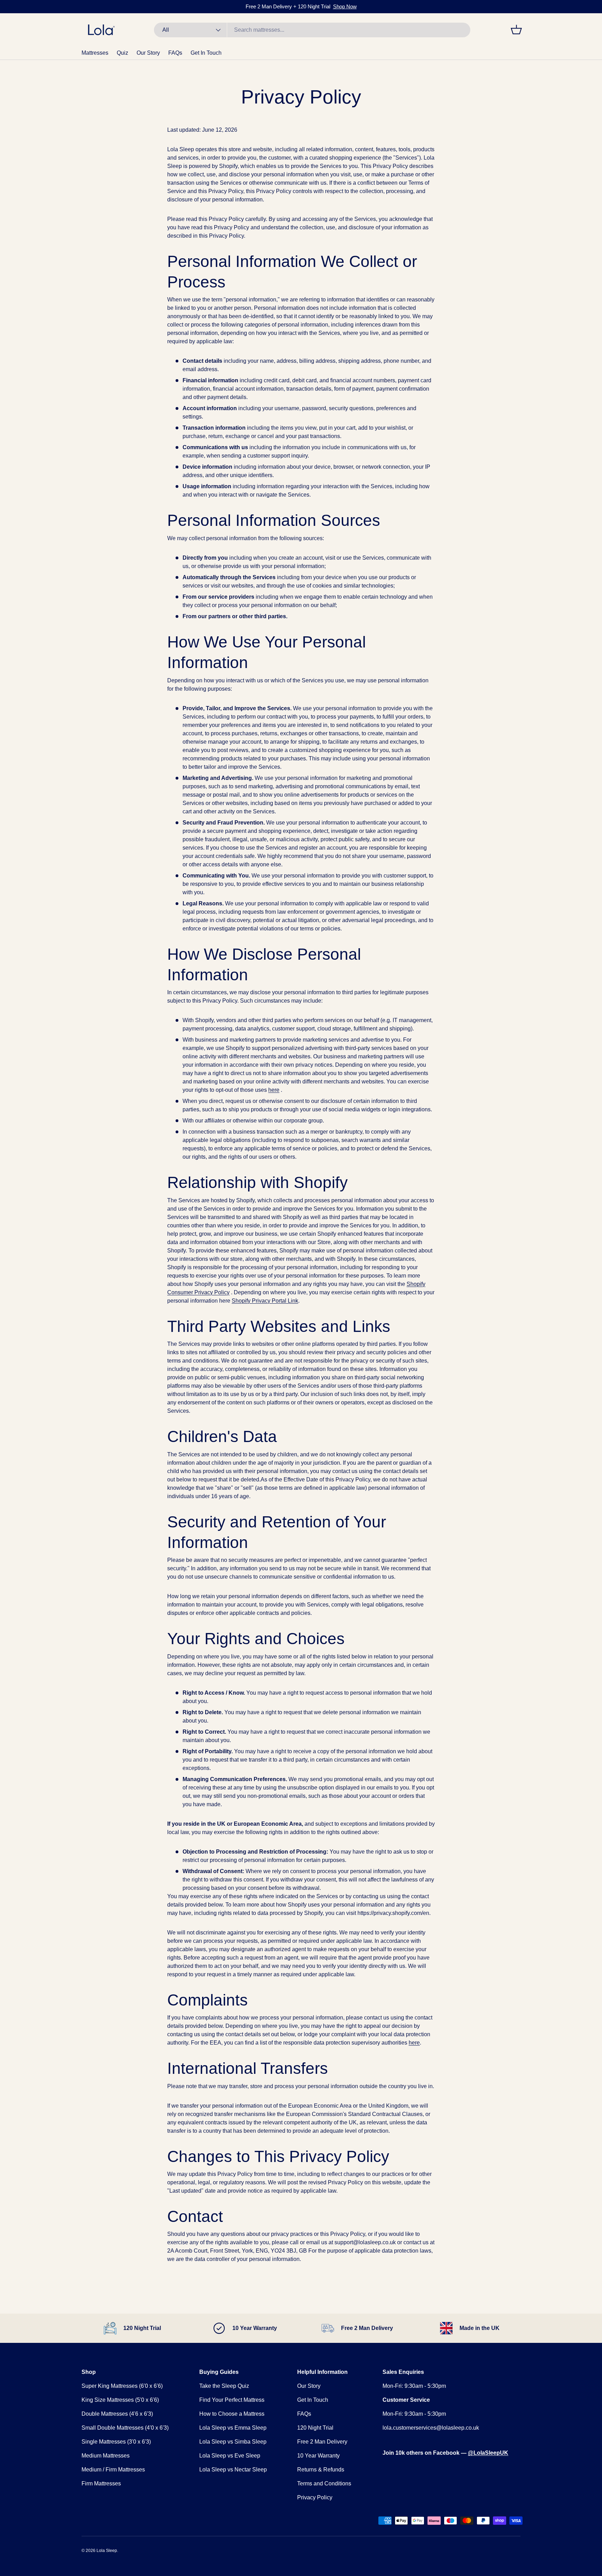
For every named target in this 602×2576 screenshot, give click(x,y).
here (414, 2043)
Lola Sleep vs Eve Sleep (230, 2456)
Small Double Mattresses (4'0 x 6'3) (125, 2428)
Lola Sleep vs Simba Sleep (233, 2442)
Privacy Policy (315, 2497)
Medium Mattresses (106, 2456)
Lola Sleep (107, 2551)
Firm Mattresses (101, 2483)
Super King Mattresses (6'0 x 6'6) (122, 2386)
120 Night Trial (315, 2428)
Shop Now (345, 6)
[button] (516, 30)
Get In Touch (206, 53)
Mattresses (95, 53)
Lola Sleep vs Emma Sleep (233, 2428)
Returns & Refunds (321, 2470)
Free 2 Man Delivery (322, 2442)
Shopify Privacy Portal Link (265, 1301)
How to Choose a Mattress (232, 2414)
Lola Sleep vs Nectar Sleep (233, 2470)
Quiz (122, 53)
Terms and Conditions (324, 2483)
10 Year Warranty (318, 2456)
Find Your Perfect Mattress (232, 2400)
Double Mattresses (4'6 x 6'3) (117, 2414)
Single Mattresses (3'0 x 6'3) (116, 2442)
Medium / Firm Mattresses (113, 2470)
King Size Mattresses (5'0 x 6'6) (120, 2400)
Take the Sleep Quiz (224, 2386)
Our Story (148, 53)
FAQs (175, 53)
